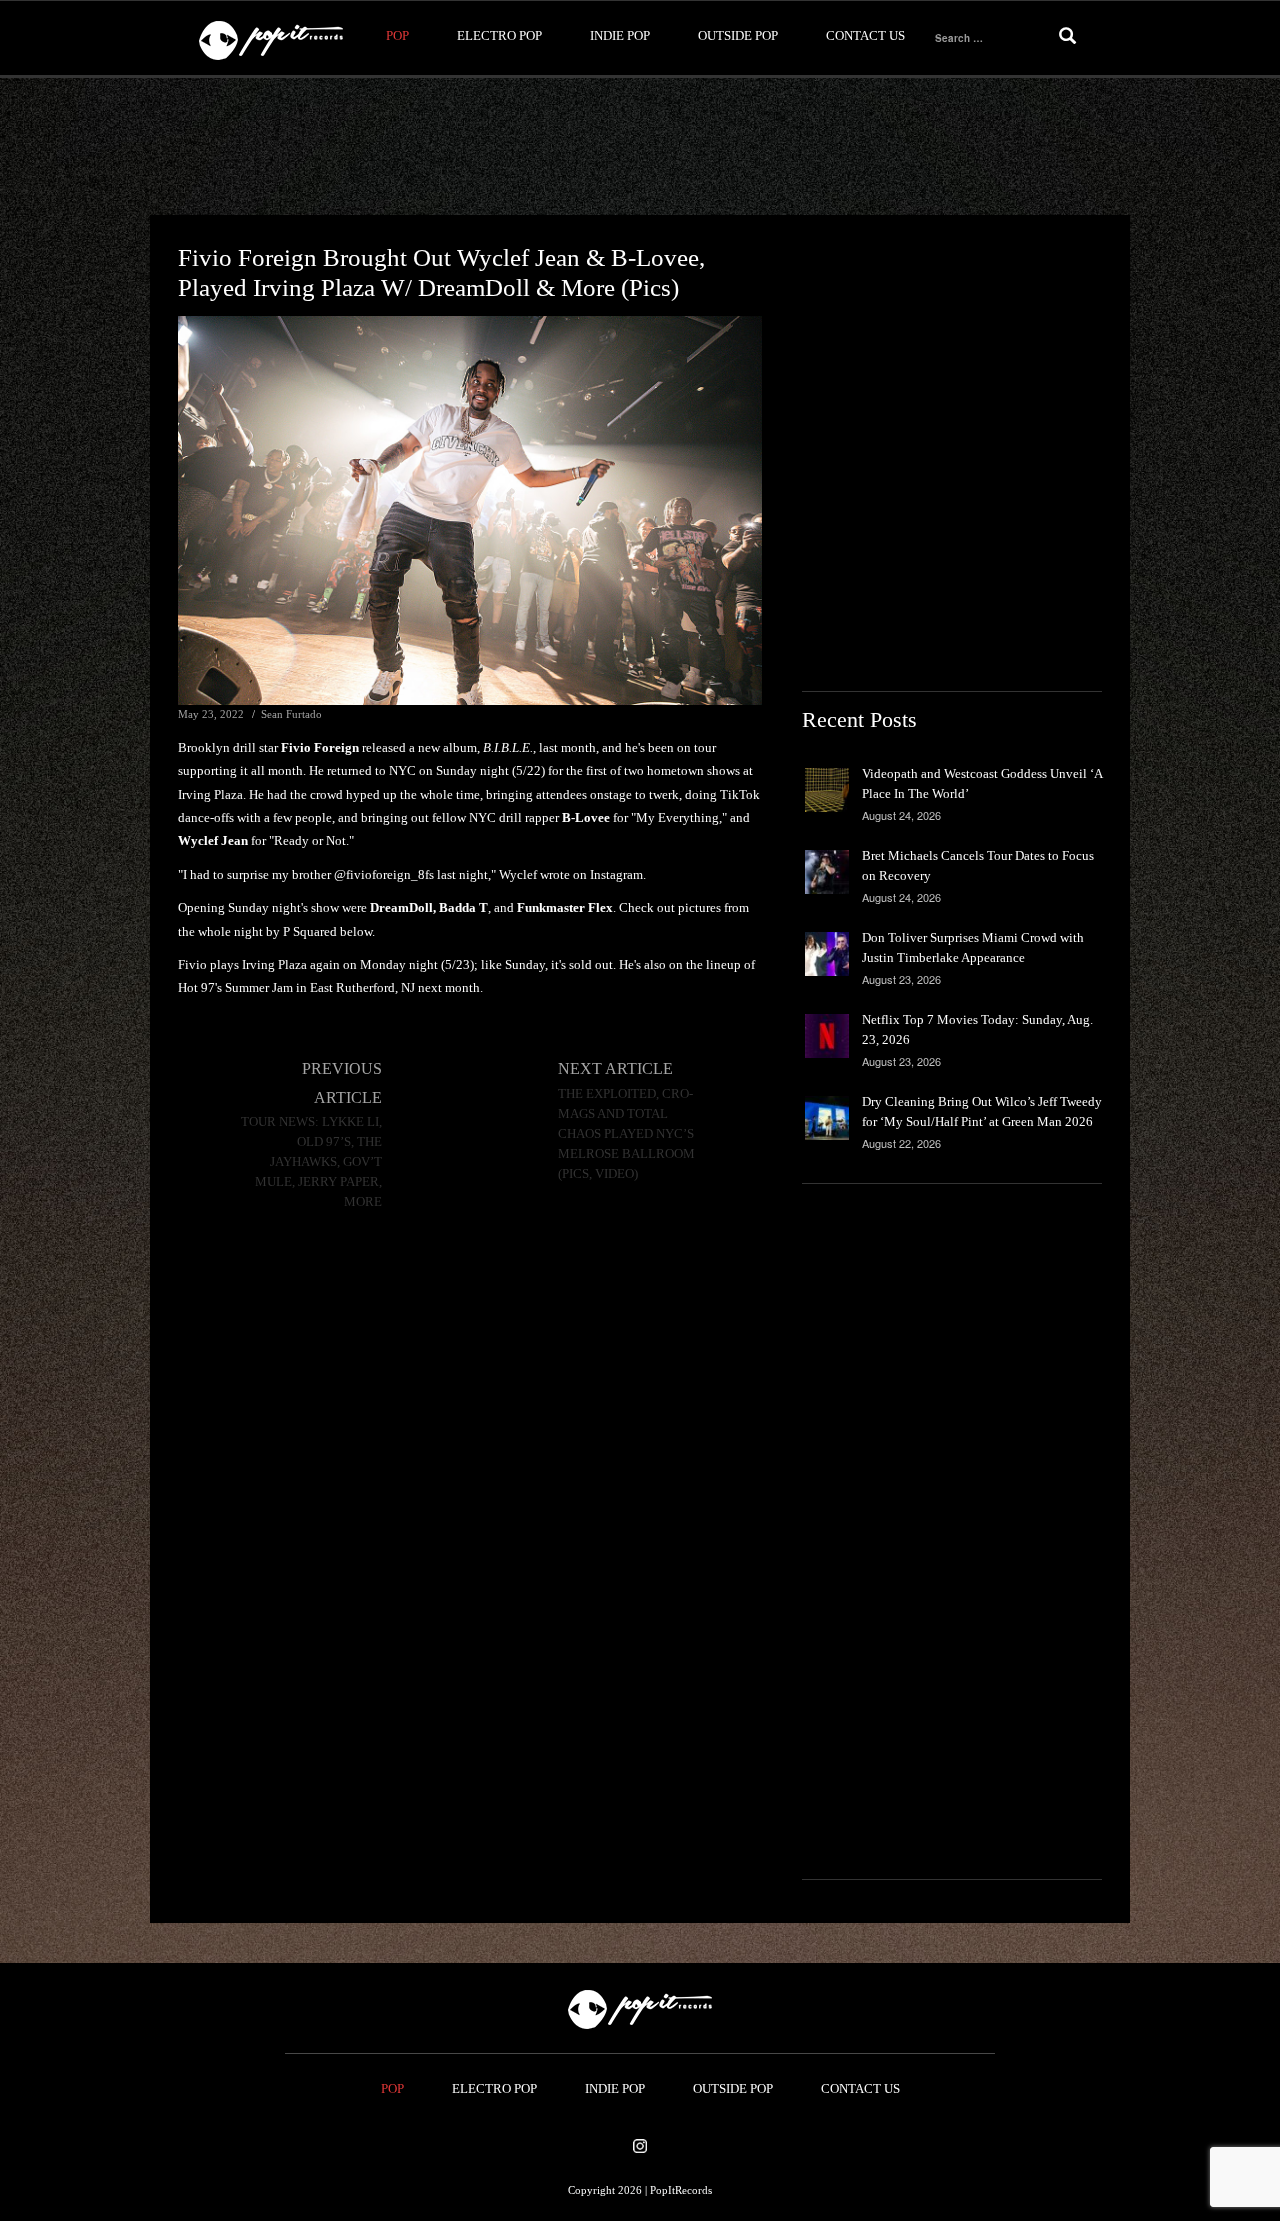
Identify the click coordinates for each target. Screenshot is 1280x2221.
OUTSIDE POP (738, 35)
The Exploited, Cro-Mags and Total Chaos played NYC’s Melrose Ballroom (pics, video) (626, 1134)
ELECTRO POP (499, 35)
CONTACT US (865, 35)
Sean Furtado (291, 714)
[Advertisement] (640, 147)
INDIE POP (620, 35)
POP (397, 35)
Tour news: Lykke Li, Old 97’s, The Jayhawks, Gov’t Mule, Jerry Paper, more (311, 1162)
